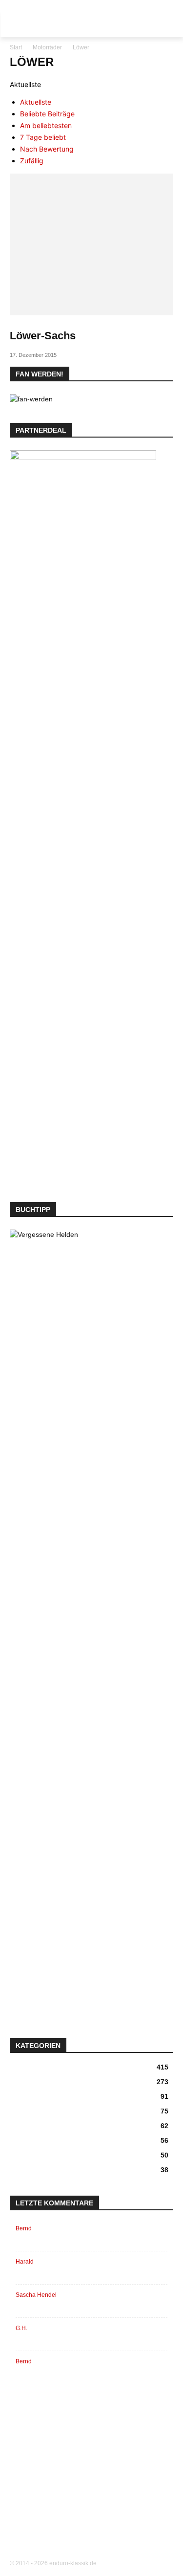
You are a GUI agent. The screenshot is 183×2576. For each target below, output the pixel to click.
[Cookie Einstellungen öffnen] (18, 2564)
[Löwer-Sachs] (91, 244)
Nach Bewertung (47, 149)
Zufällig (32, 161)
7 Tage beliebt (43, 137)
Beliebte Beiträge (47, 114)
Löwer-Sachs (43, 336)
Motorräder (47, 47)
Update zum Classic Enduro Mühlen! (97, 2361)
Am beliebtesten (46, 125)
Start (16, 47)
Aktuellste (36, 102)
